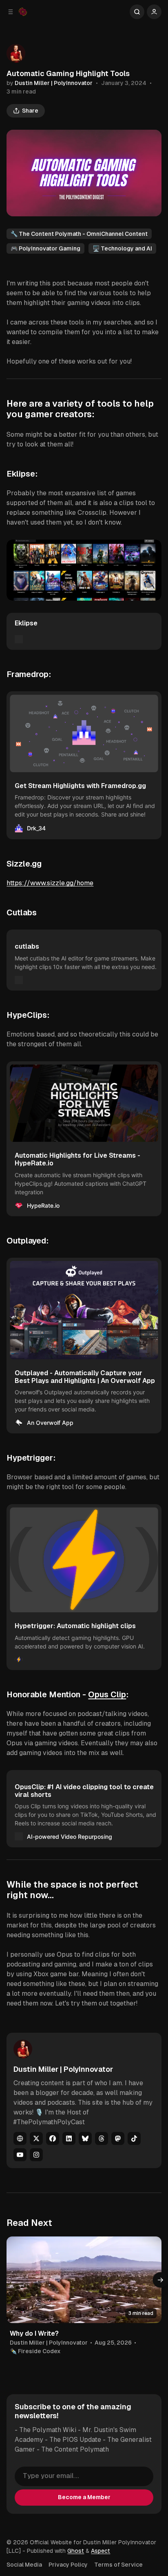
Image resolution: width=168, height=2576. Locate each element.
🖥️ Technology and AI (122, 248)
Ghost (76, 2551)
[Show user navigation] (154, 12)
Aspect (101, 2551)
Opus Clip (107, 1694)
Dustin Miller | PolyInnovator (54, 83)
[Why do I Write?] (84, 2280)
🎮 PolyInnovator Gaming (45, 248)
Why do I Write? (34, 2333)
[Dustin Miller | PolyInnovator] (16, 53)
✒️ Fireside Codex (35, 2351)
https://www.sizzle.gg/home (50, 883)
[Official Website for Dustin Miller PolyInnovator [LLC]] (23, 12)
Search (137, 12)
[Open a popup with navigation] (11, 12)
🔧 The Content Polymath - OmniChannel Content (79, 234)
